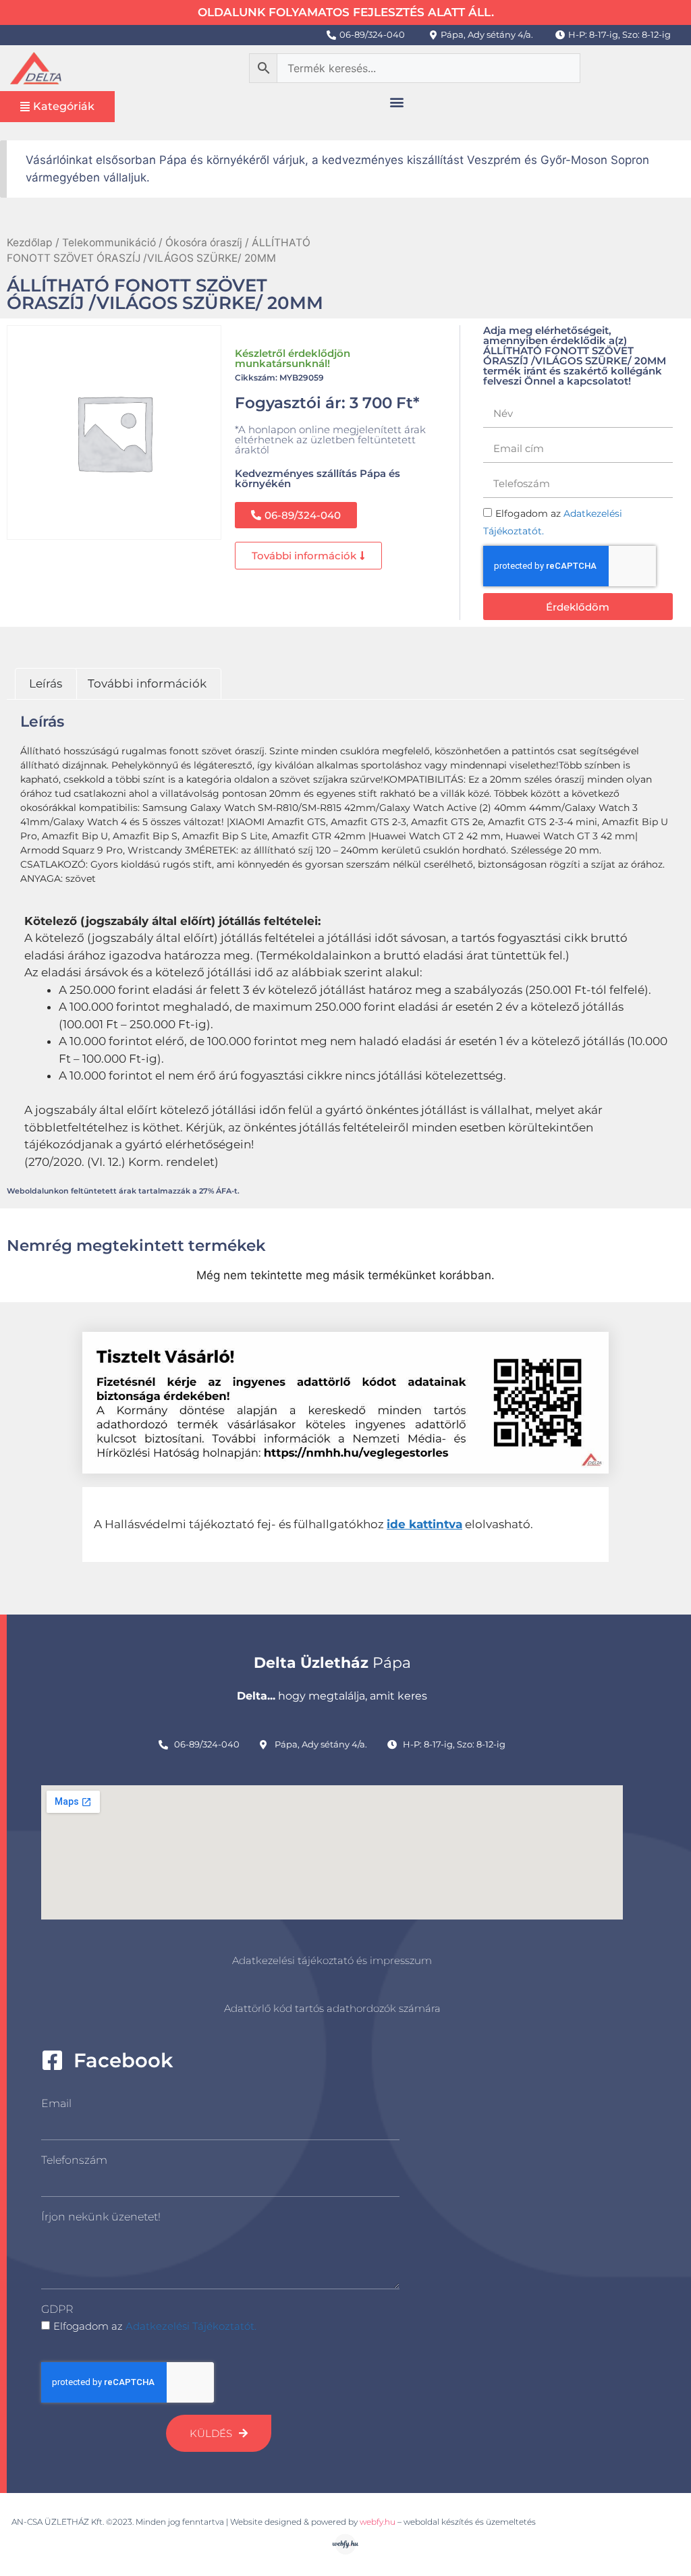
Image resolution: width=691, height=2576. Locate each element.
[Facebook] (52, 2060)
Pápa (332, 1663)
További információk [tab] (147, 683)
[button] (396, 102)
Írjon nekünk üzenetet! (101, 2217)
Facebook (123, 2060)
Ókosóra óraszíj (204, 243)
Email (56, 2103)
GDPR (57, 2309)
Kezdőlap (30, 243)
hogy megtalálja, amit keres (332, 1696)
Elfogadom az (155, 2326)
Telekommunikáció (109, 243)
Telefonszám (74, 2160)
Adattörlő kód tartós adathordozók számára (332, 2008)
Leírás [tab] (46, 683)
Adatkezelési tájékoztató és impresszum (332, 1960)
